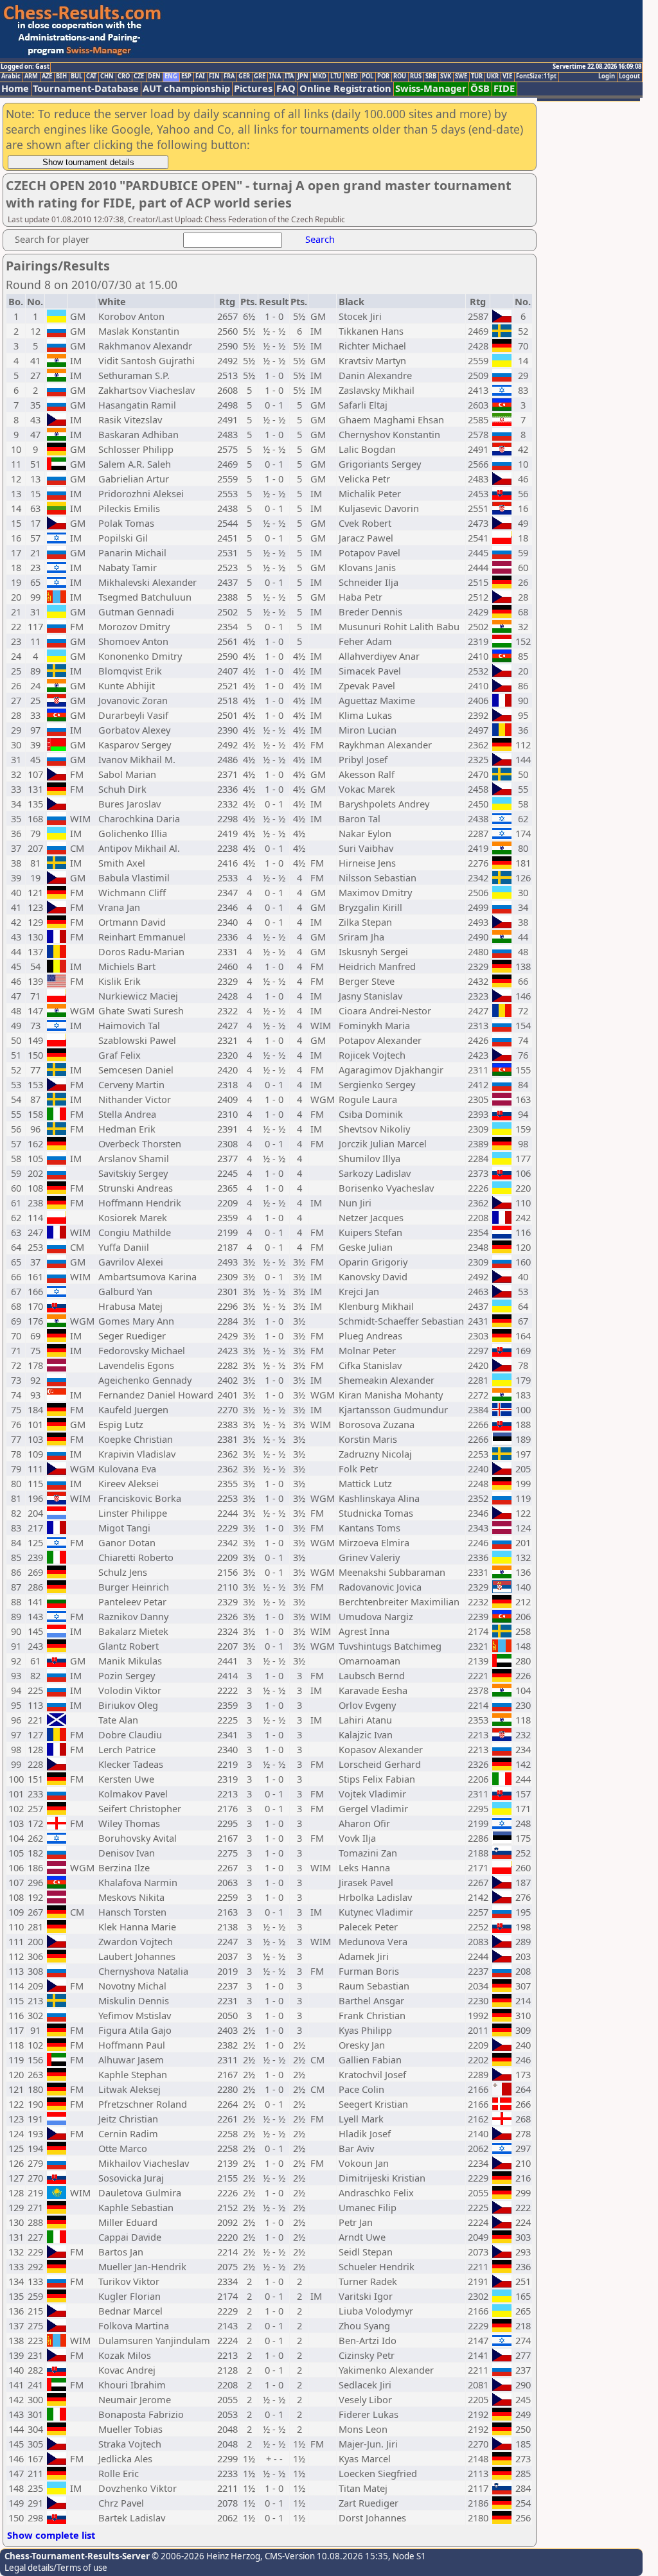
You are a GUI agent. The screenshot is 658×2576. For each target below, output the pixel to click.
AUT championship (186, 88)
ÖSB (480, 88)
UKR (493, 76)
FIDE (504, 88)
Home (15, 88)
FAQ (286, 88)
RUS (416, 76)
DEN (154, 76)
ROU (400, 76)
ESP (186, 76)
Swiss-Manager (431, 88)
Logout (629, 76)
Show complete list (51, 2535)
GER (244, 76)
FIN (214, 76)
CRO (124, 76)
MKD (319, 76)
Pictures (253, 88)
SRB (431, 76)
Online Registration (345, 88)
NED (351, 76)
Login (607, 76)
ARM (31, 76)
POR (383, 76)
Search (320, 239)
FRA (229, 76)
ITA (289, 76)
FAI (200, 76)
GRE (260, 76)
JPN (303, 76)
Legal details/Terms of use (56, 2568)
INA (275, 76)
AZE (47, 76)
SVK (446, 76)
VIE (507, 76)
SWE (461, 76)
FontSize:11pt (536, 76)
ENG (171, 76)
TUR (477, 76)
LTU (336, 76)
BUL (76, 76)
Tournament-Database (86, 88)
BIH (61, 76)
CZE (139, 76)
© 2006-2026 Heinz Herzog (205, 2556)
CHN (107, 76)
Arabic (11, 76)
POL (368, 76)
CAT (91, 76)
